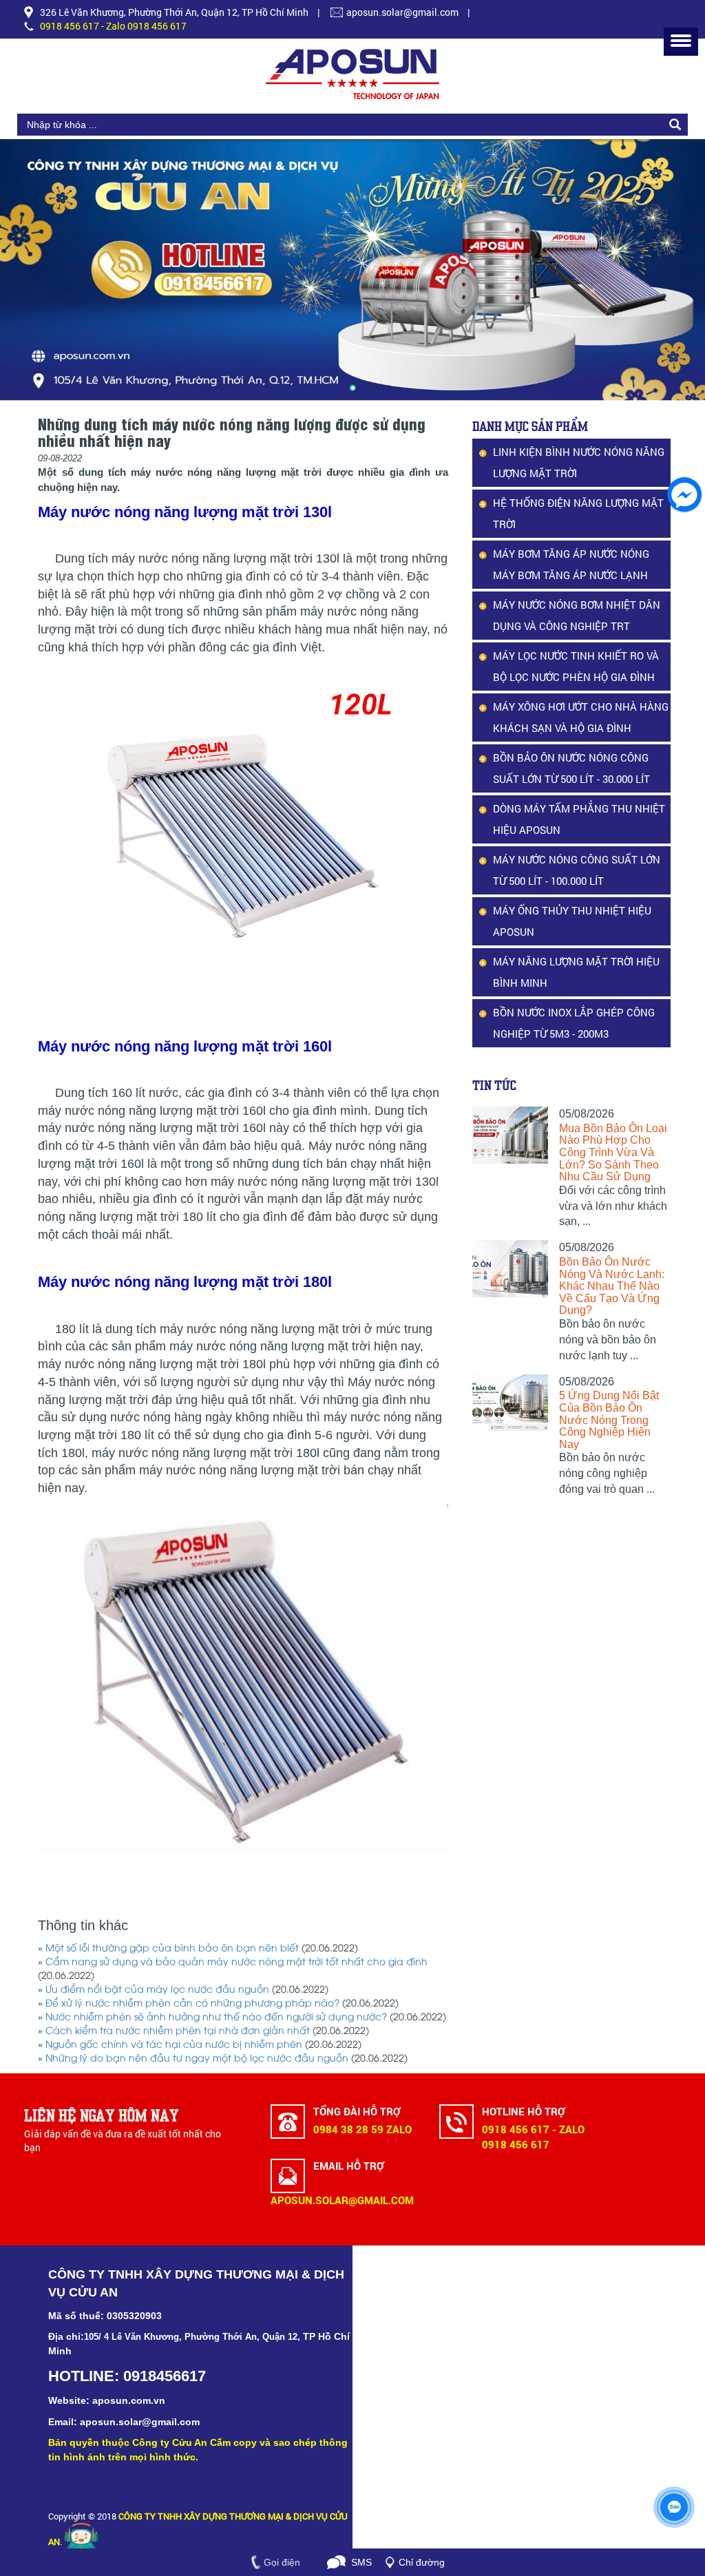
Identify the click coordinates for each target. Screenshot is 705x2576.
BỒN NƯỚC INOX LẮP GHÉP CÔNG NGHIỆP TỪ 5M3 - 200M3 (574, 1023)
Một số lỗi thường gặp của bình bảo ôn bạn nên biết (172, 1949)
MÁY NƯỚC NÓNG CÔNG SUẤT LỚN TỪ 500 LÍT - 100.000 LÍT (577, 870)
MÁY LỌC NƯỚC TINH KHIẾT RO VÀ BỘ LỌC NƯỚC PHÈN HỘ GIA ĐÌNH (576, 666)
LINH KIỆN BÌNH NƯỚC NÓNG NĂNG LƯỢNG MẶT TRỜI (579, 462)
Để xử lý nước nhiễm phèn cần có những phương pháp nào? (192, 2004)
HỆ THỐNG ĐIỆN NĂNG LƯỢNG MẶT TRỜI (578, 513)
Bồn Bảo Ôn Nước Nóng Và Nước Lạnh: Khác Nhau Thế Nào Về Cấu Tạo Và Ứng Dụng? (612, 1286)
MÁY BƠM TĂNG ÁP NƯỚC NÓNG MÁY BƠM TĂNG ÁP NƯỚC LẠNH (571, 564)
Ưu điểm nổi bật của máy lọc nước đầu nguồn (157, 1990)
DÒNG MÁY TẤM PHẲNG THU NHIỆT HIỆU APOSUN (579, 819)
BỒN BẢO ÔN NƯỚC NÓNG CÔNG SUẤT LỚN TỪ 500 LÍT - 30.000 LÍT (571, 768)
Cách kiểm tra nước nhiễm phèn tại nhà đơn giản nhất (178, 2032)
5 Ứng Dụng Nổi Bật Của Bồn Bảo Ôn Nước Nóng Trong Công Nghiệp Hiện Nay (609, 1420)
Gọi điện (282, 2562)
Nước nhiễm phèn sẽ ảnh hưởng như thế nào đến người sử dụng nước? (216, 2018)
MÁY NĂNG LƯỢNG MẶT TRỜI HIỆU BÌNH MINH (576, 972)
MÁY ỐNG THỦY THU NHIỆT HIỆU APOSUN (572, 921)
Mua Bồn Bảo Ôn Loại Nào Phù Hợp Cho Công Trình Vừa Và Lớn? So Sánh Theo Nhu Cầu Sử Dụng (613, 1152)
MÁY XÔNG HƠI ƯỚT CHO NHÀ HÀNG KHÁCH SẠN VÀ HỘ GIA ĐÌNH (581, 717)
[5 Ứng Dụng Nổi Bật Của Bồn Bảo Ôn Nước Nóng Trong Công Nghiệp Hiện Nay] (511, 1403)
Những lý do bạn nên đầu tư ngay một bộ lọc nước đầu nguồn (197, 2059)
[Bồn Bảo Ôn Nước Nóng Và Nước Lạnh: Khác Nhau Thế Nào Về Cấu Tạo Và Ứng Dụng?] (511, 1269)
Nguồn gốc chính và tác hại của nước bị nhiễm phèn (174, 2045)
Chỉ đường (422, 2562)
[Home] (352, 74)
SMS (361, 2562)
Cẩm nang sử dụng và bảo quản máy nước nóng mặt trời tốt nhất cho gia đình (236, 1963)
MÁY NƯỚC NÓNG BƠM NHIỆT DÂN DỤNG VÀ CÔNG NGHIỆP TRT (577, 615)
